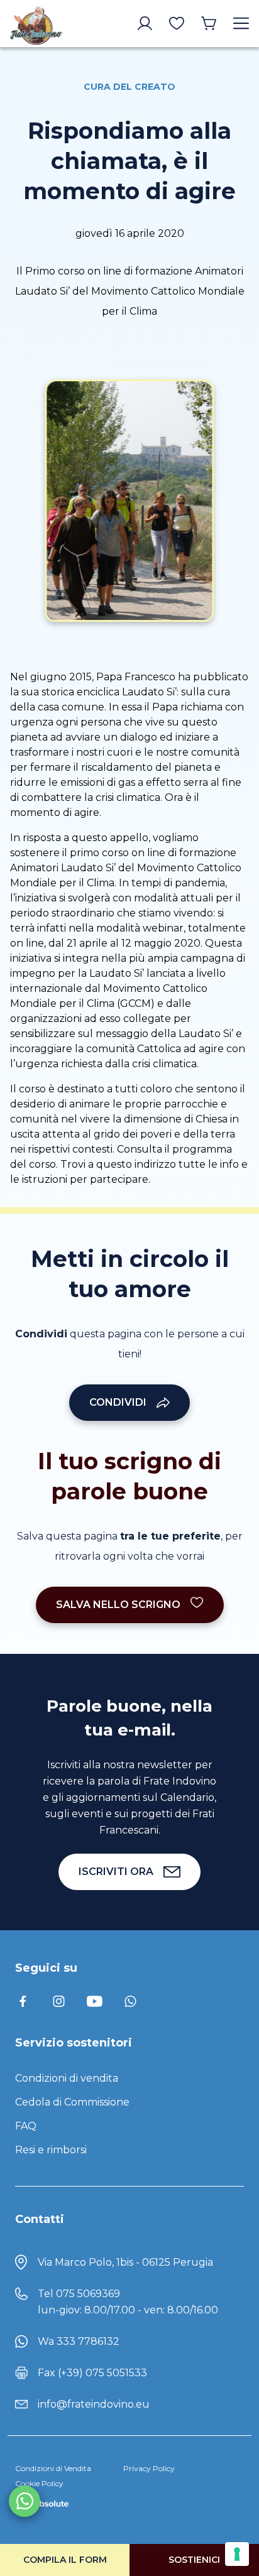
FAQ (26, 2126)
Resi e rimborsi (51, 2150)
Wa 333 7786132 (79, 2341)
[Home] (36, 24)
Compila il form (65, 2560)
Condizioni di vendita (67, 2078)
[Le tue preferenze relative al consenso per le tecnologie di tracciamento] (237, 2554)
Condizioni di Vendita (53, 2468)
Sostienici (194, 2560)
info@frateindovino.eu (94, 2404)
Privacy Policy (149, 2468)
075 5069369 (88, 2294)
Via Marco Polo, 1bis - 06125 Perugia (125, 2262)
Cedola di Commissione (72, 2102)
